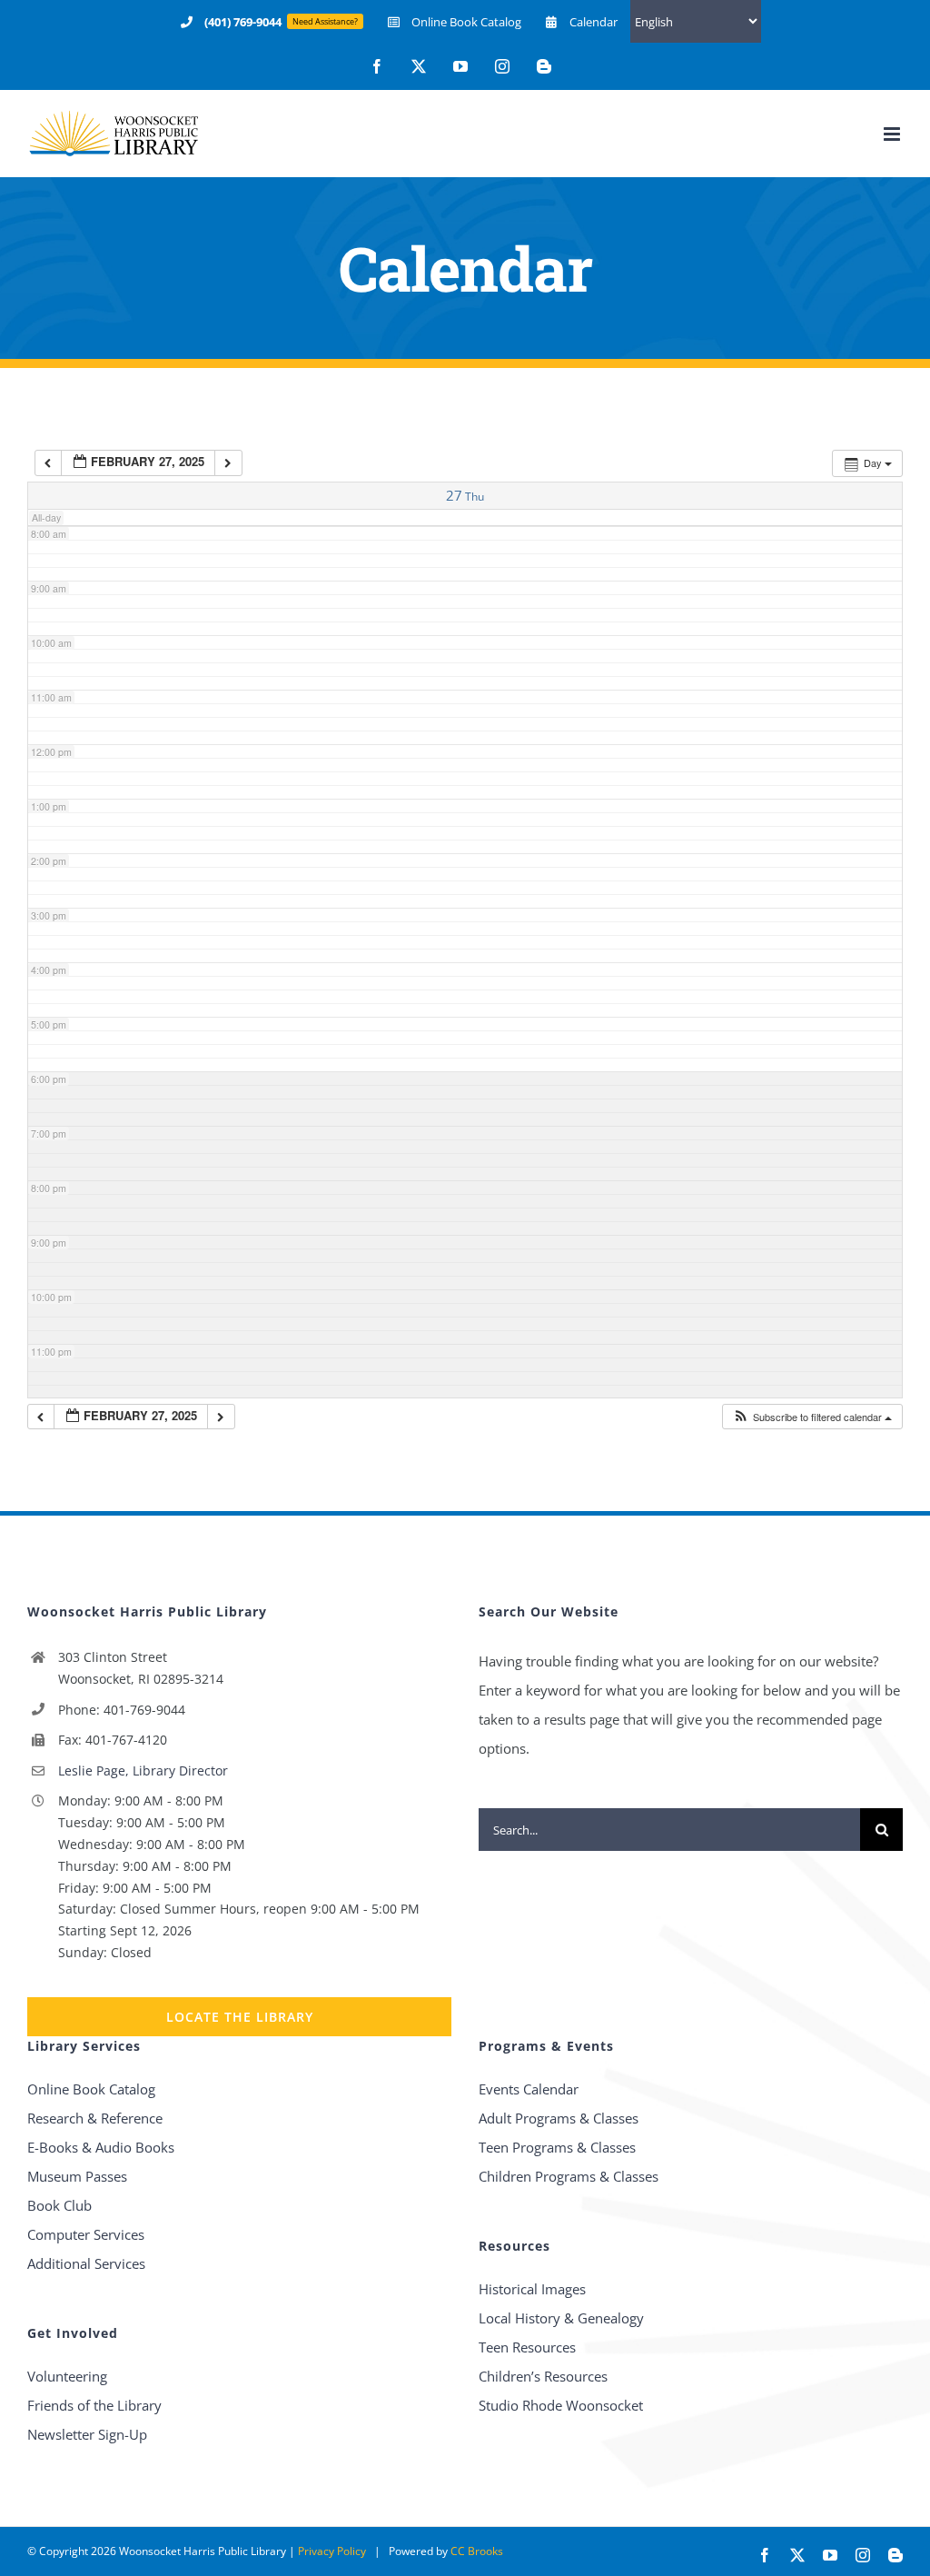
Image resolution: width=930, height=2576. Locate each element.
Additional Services (86, 2263)
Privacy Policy (332, 2551)
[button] (812, 1417)
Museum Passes (77, 2176)
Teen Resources (527, 2347)
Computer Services (86, 2234)
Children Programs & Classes (569, 2176)
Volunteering (67, 2376)
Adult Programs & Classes (559, 2118)
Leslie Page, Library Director (143, 1770)
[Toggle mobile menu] (893, 134)
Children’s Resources (543, 2376)
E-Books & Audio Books (101, 2147)
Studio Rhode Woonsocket (561, 2405)
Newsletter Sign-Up (87, 2434)
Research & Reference (95, 2118)
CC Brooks (477, 2551)
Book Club (59, 2205)
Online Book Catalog (91, 2089)
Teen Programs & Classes (557, 2147)
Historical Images (532, 2289)
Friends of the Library (94, 2405)
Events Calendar (529, 2089)
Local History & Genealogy (561, 2318)
